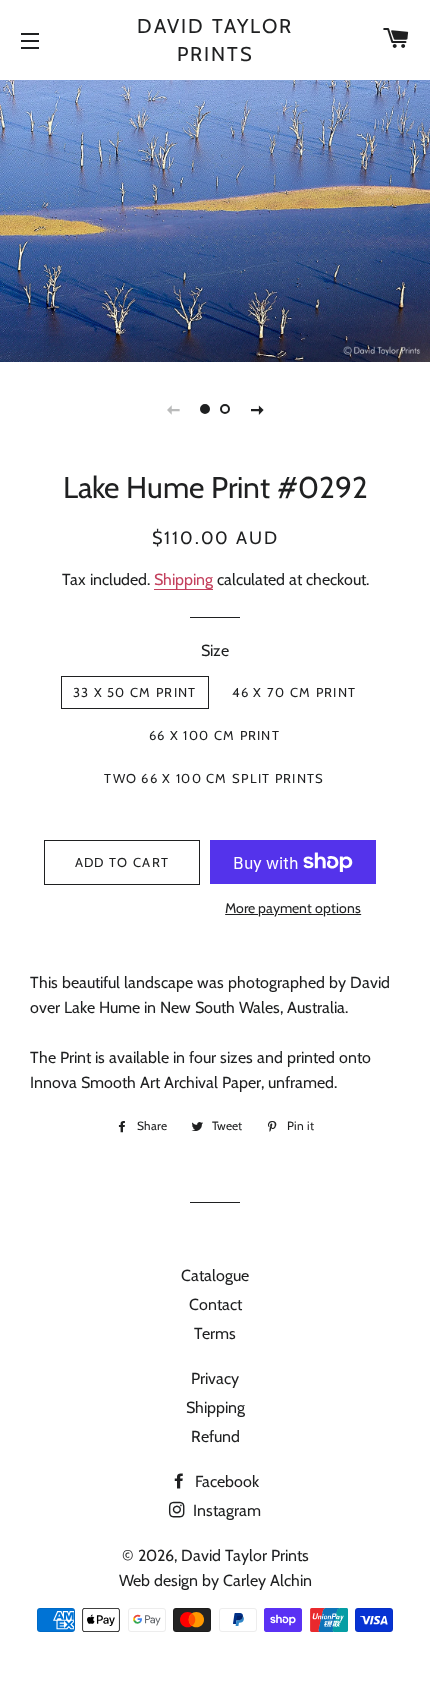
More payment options (293, 908)
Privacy (215, 1378)
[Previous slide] (173, 409)
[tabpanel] (215, 218)
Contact (215, 1304)
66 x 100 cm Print (214, 735)
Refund (215, 1436)
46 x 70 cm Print (294, 692)
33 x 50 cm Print (135, 692)
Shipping (183, 579)
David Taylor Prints (215, 40)
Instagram (225, 1510)
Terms (215, 1333)
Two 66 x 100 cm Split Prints (214, 778)
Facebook (225, 1481)
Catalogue (215, 1275)
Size (215, 650)
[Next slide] (257, 409)
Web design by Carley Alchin (215, 1580)
